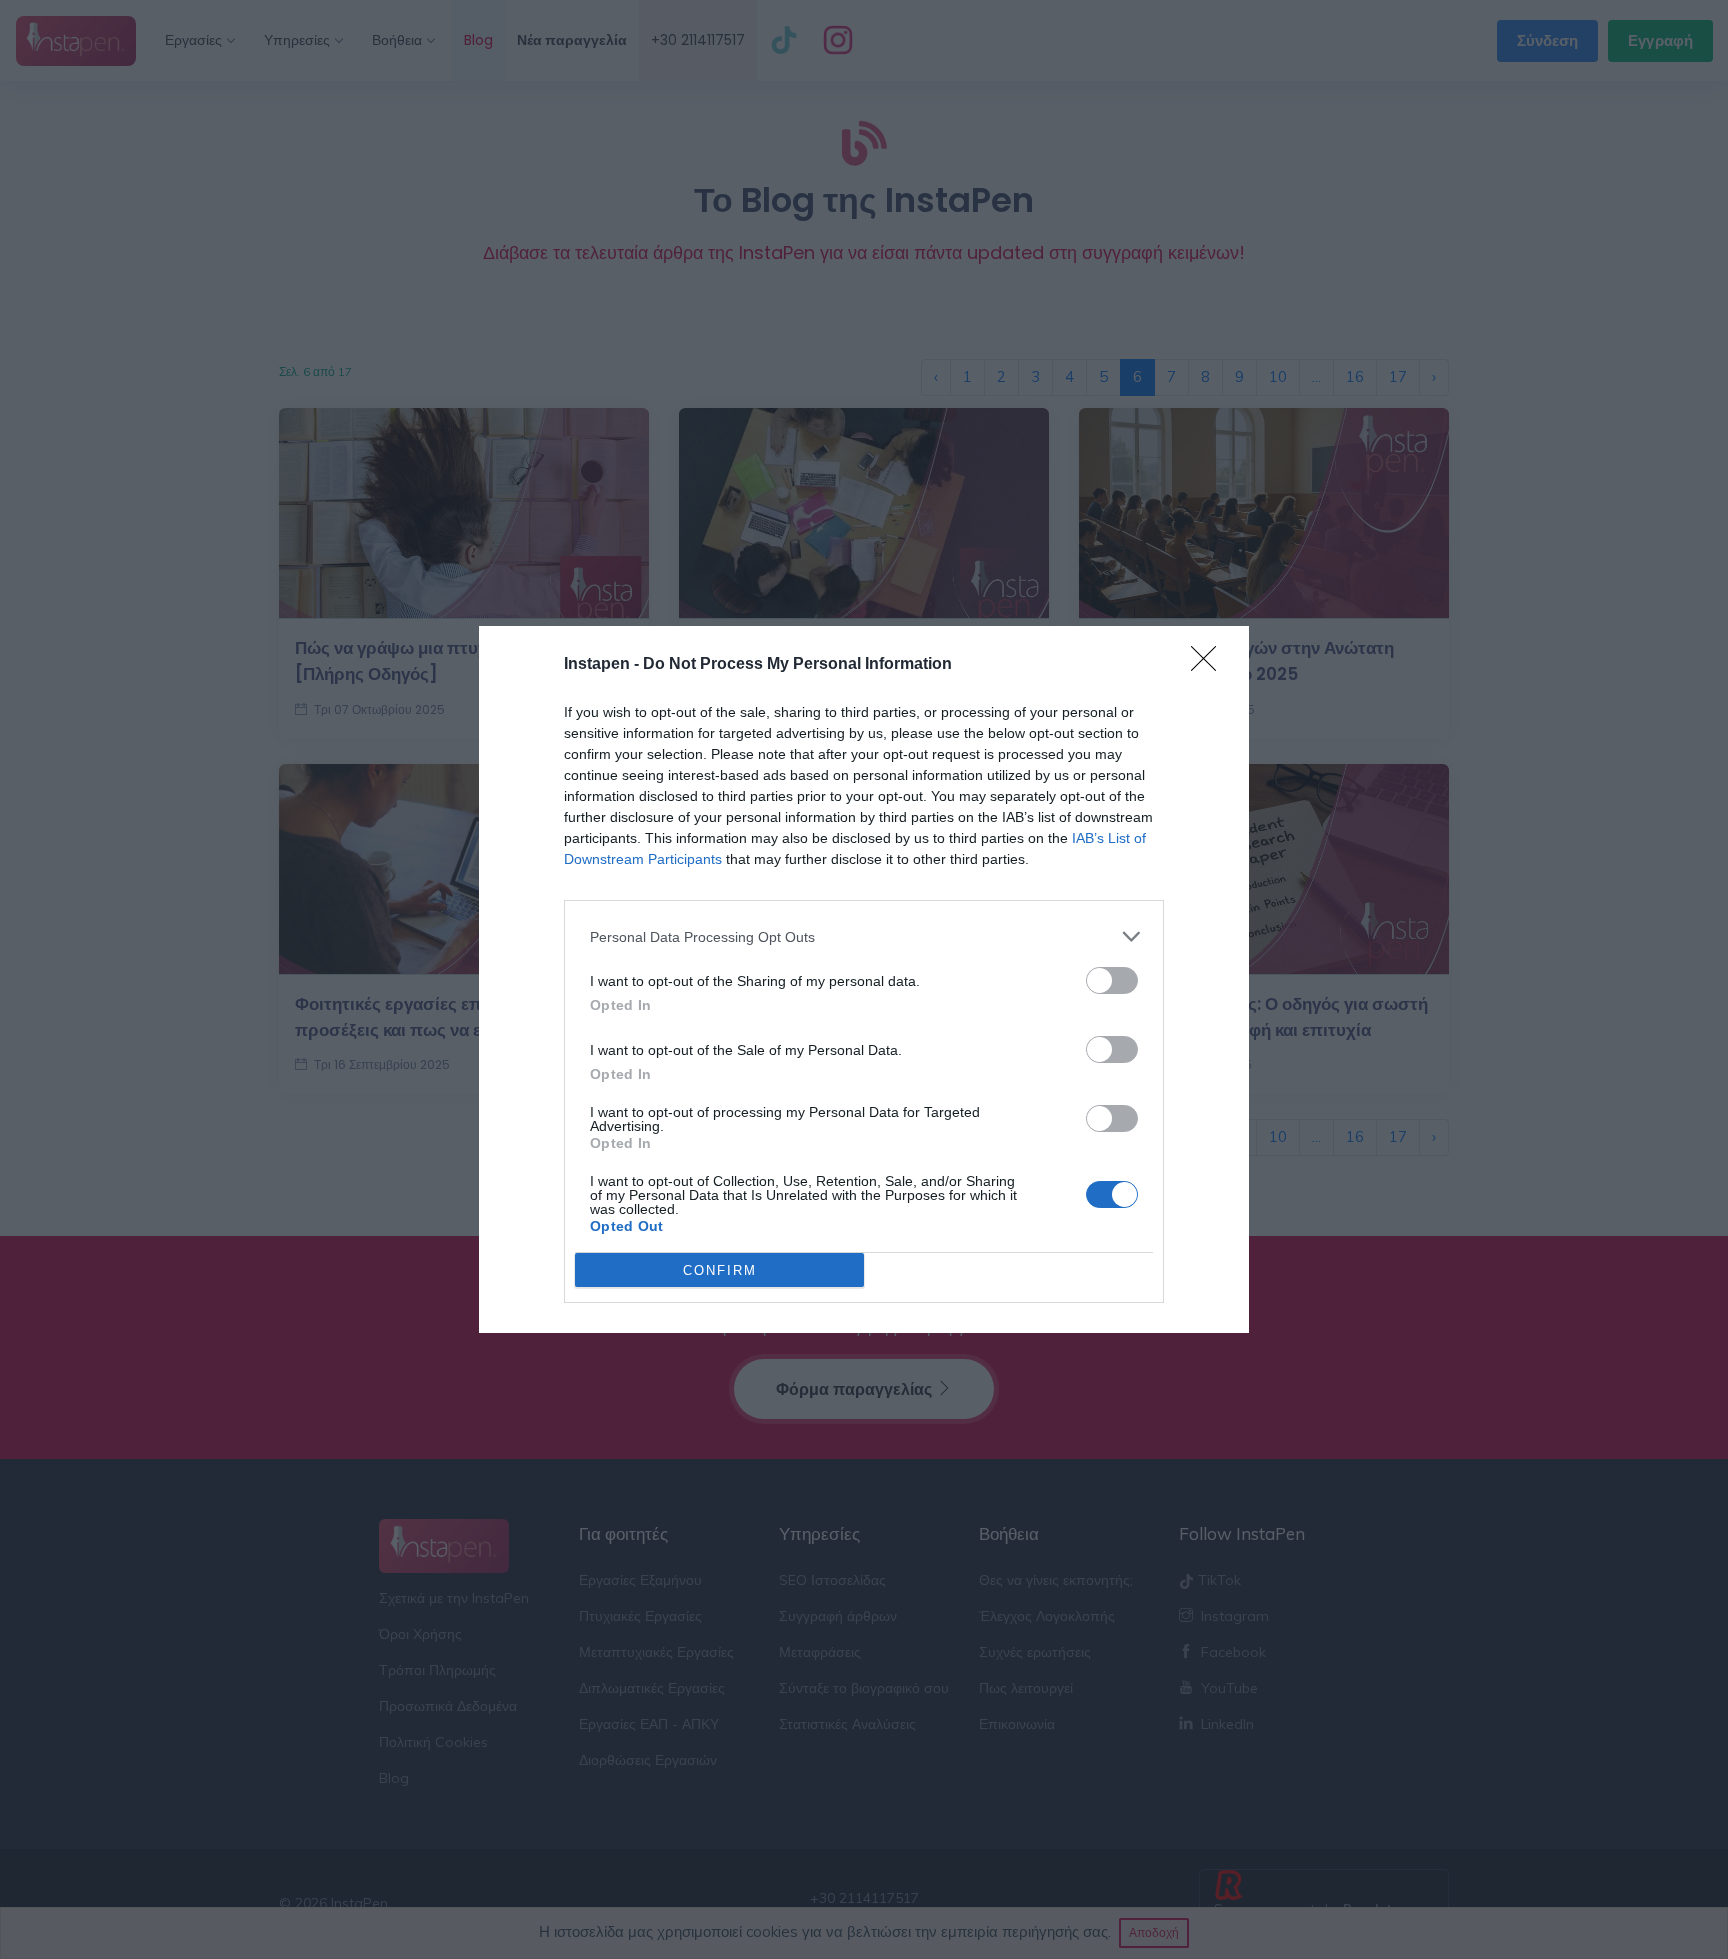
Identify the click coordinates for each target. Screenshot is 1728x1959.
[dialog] (864, 979)
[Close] (1210, 665)
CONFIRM (720, 1270)
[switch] (1112, 980)
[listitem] (864, 936)
